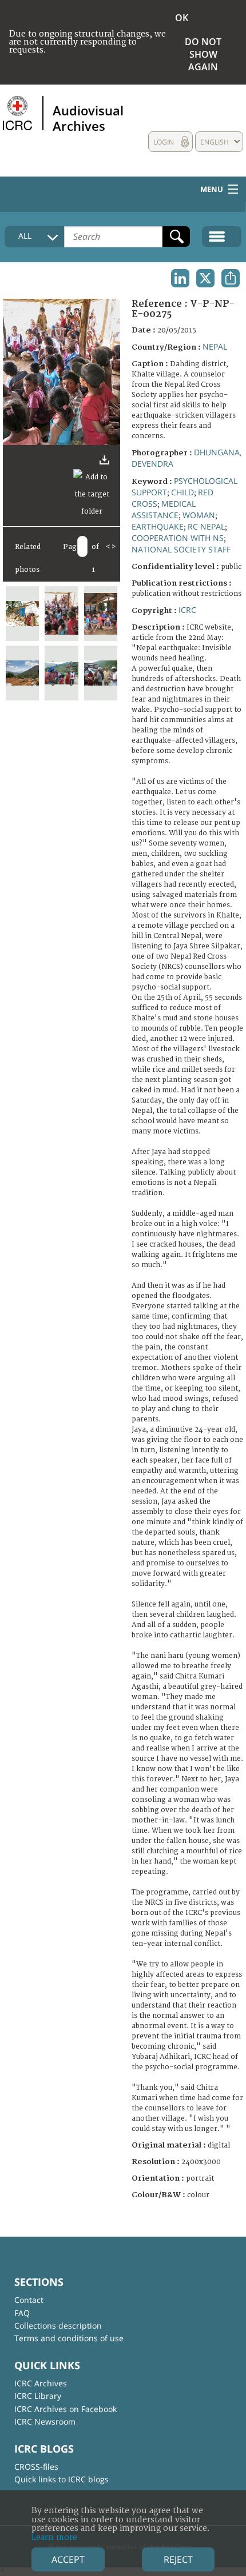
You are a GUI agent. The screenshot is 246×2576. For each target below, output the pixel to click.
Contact (29, 2300)
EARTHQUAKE (158, 526)
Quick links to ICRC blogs (61, 2479)
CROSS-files (36, 2467)
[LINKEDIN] (180, 278)
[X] (205, 278)
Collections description (58, 2325)
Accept (68, 2559)
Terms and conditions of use (69, 2338)
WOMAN (199, 515)
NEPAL (215, 346)
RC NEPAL (206, 526)
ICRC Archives (41, 2383)
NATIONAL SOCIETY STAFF (181, 549)
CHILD (182, 492)
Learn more (54, 2537)
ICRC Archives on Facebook (66, 2409)
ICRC (187, 610)
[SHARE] (231, 278)
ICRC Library (38, 2396)
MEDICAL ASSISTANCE (164, 509)
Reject (178, 2559)
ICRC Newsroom (45, 2421)
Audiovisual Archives (88, 118)
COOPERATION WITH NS (178, 538)
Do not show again (203, 54)
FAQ (22, 2313)
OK (182, 18)
